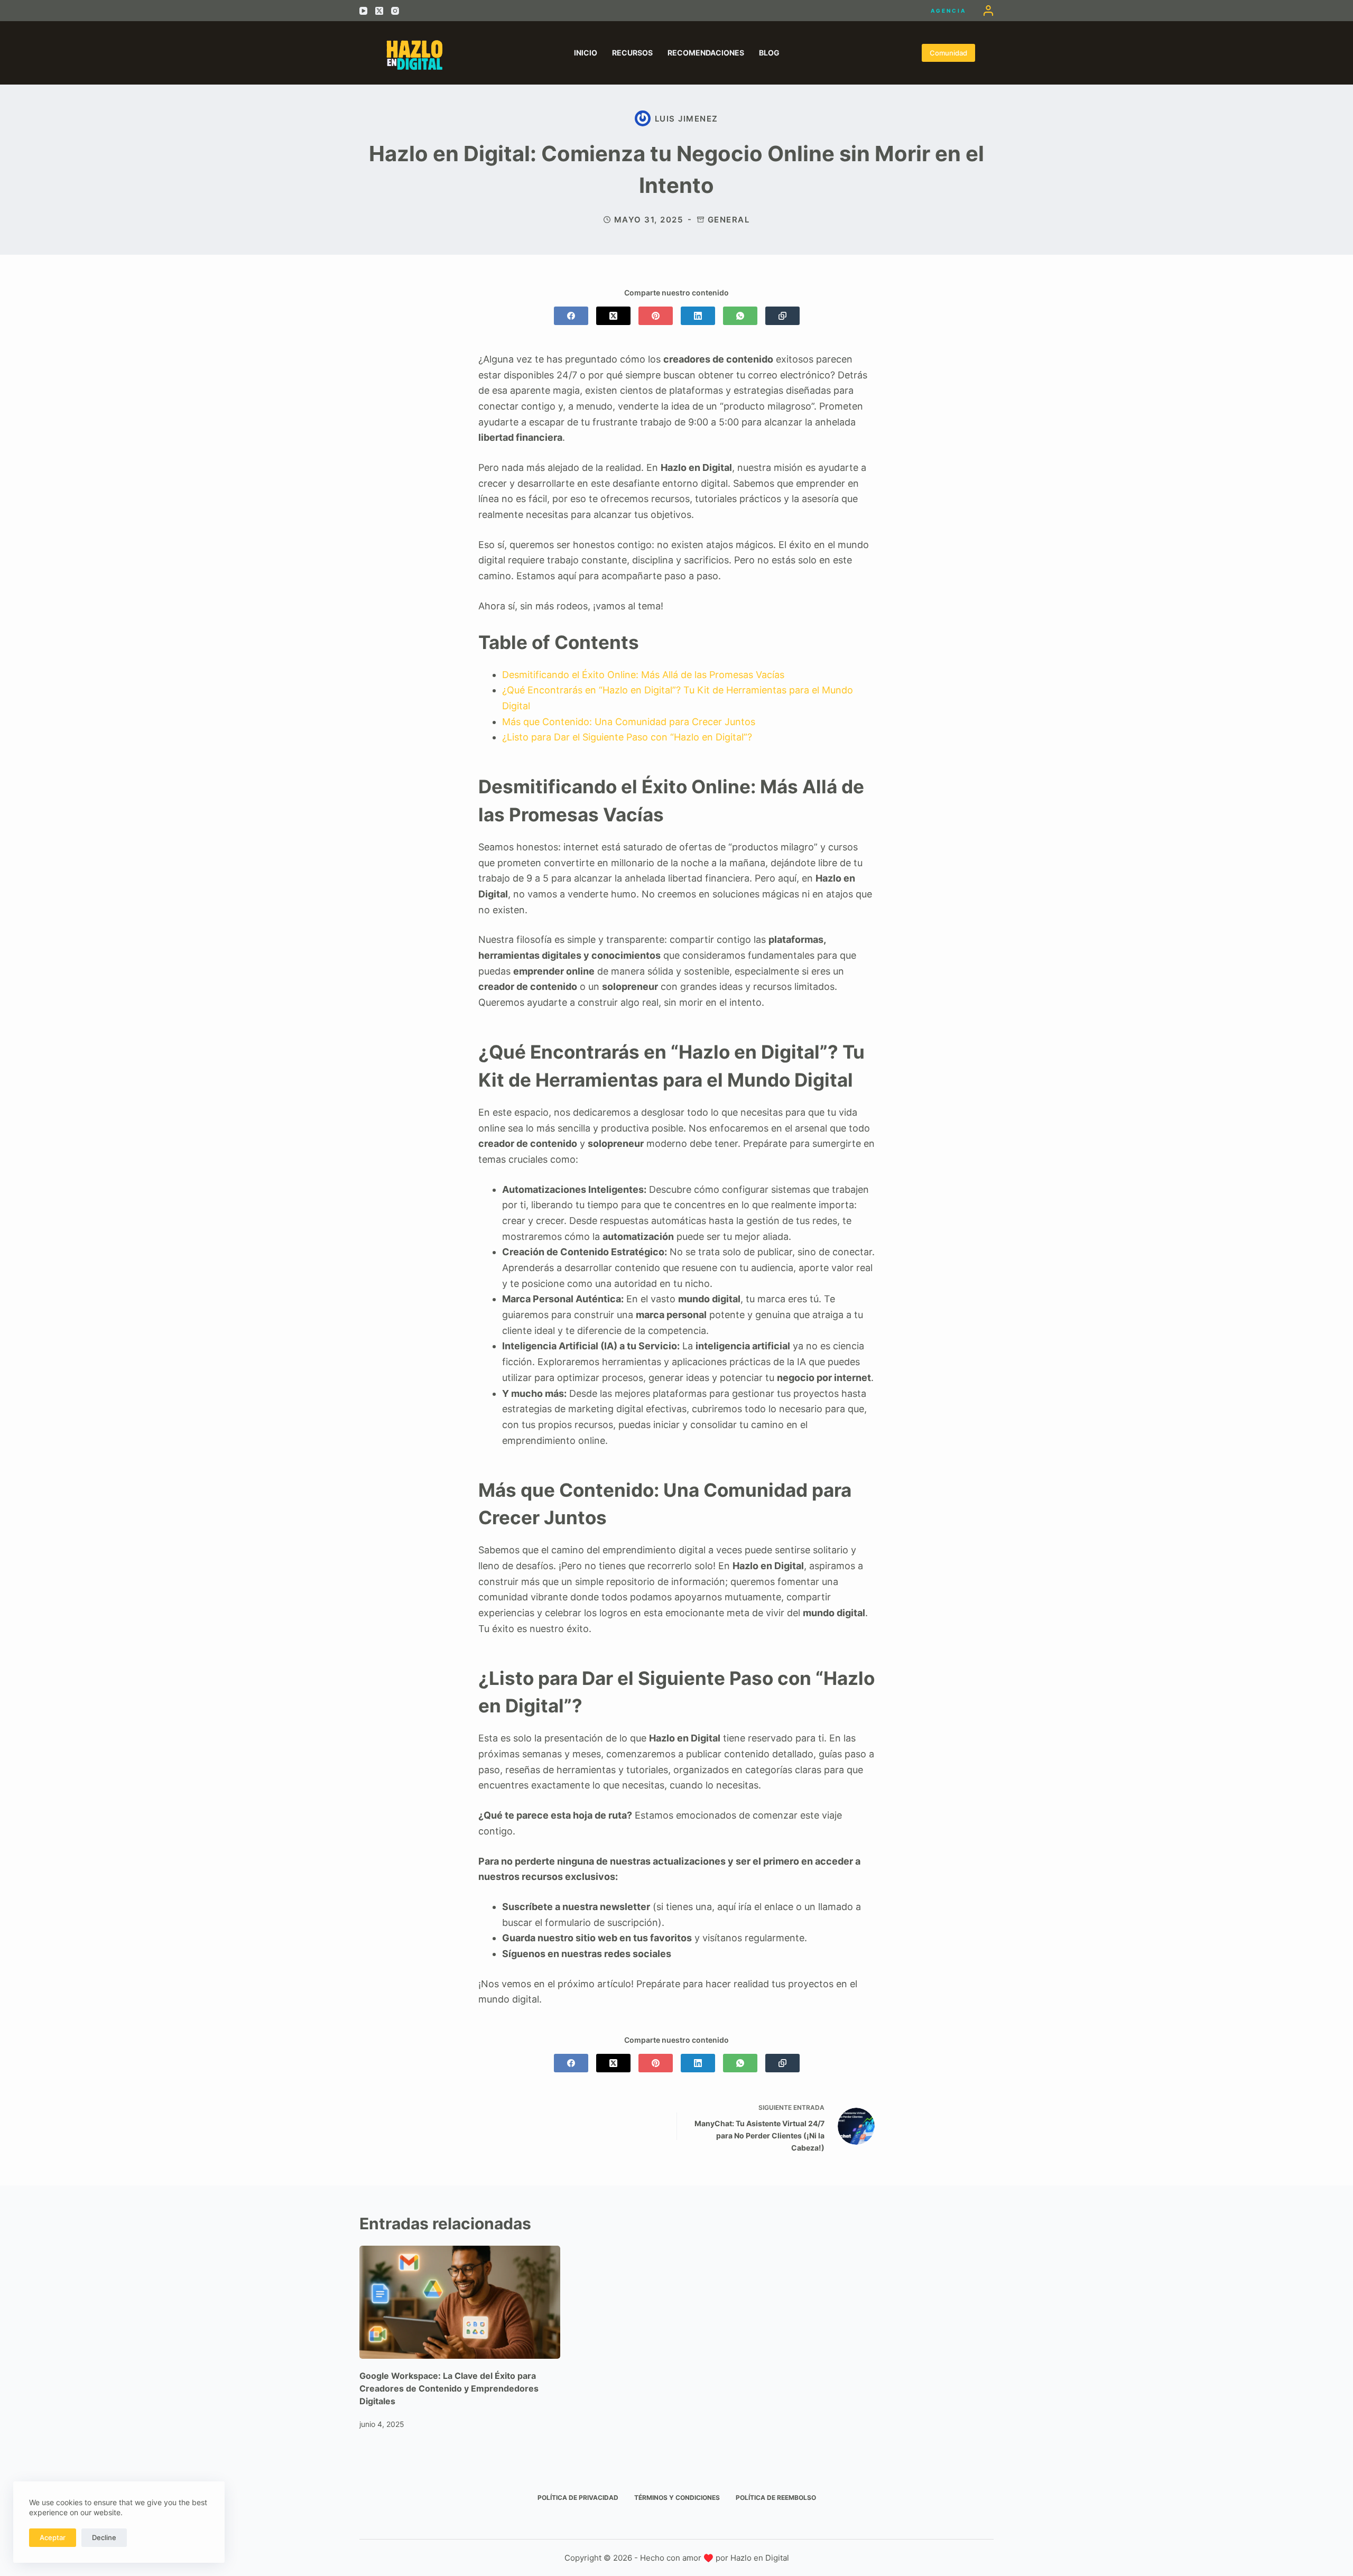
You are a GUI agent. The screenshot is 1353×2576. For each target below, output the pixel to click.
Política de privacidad (578, 2498)
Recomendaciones (706, 53)
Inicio (586, 53)
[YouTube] (363, 11)
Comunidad (948, 53)
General (729, 220)
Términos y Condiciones (677, 2498)
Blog (769, 53)
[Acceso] (988, 11)
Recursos (632, 53)
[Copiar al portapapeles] (782, 316)
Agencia (948, 11)
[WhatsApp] (740, 316)
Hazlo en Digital (760, 2558)
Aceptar (53, 2537)
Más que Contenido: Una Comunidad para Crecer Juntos (629, 722)
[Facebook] (571, 316)
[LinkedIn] (698, 316)
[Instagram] (395, 11)
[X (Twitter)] (379, 11)
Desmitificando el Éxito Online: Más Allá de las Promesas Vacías (643, 675)
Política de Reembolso (776, 2498)
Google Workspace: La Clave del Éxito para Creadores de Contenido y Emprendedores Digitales (449, 2388)
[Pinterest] (656, 316)
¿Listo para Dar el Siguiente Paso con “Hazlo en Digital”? (627, 737)
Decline (104, 2537)
